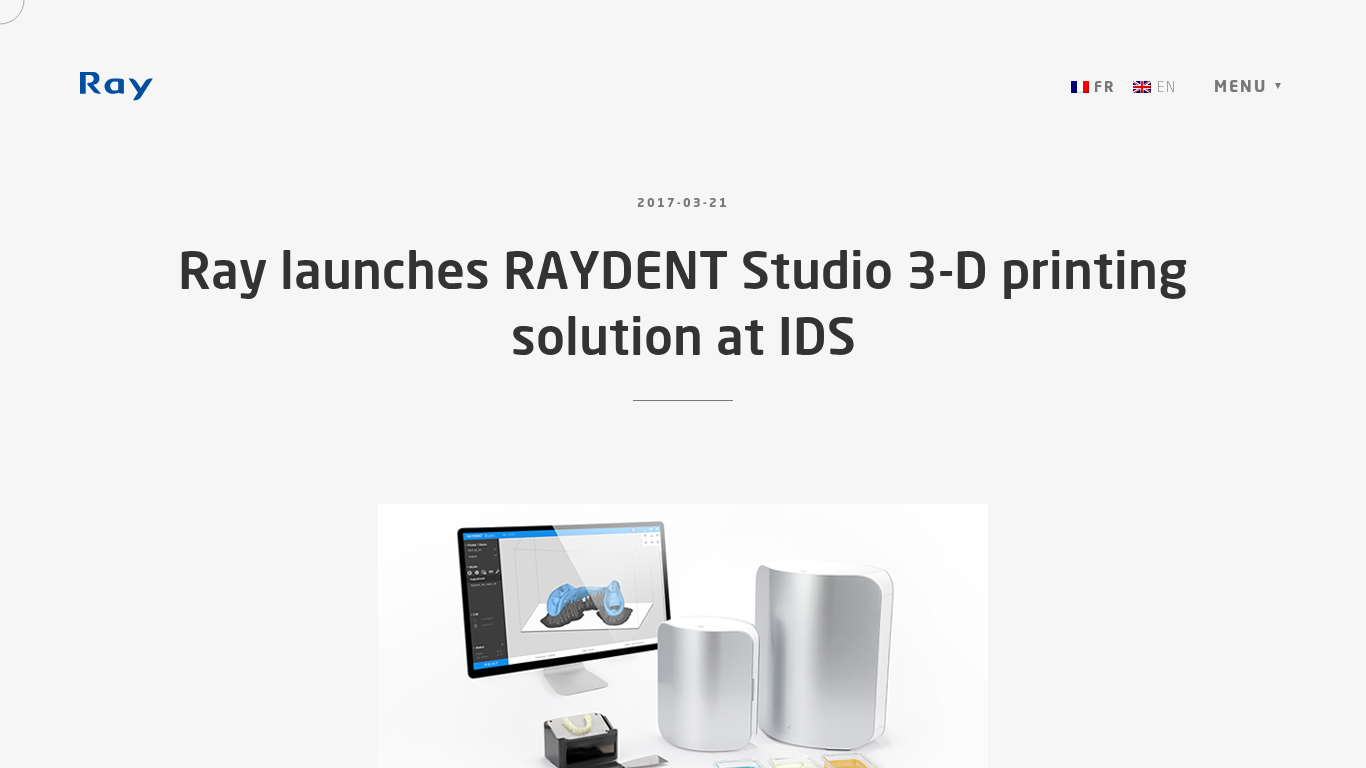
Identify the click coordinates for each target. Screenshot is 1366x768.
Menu (1240, 86)
